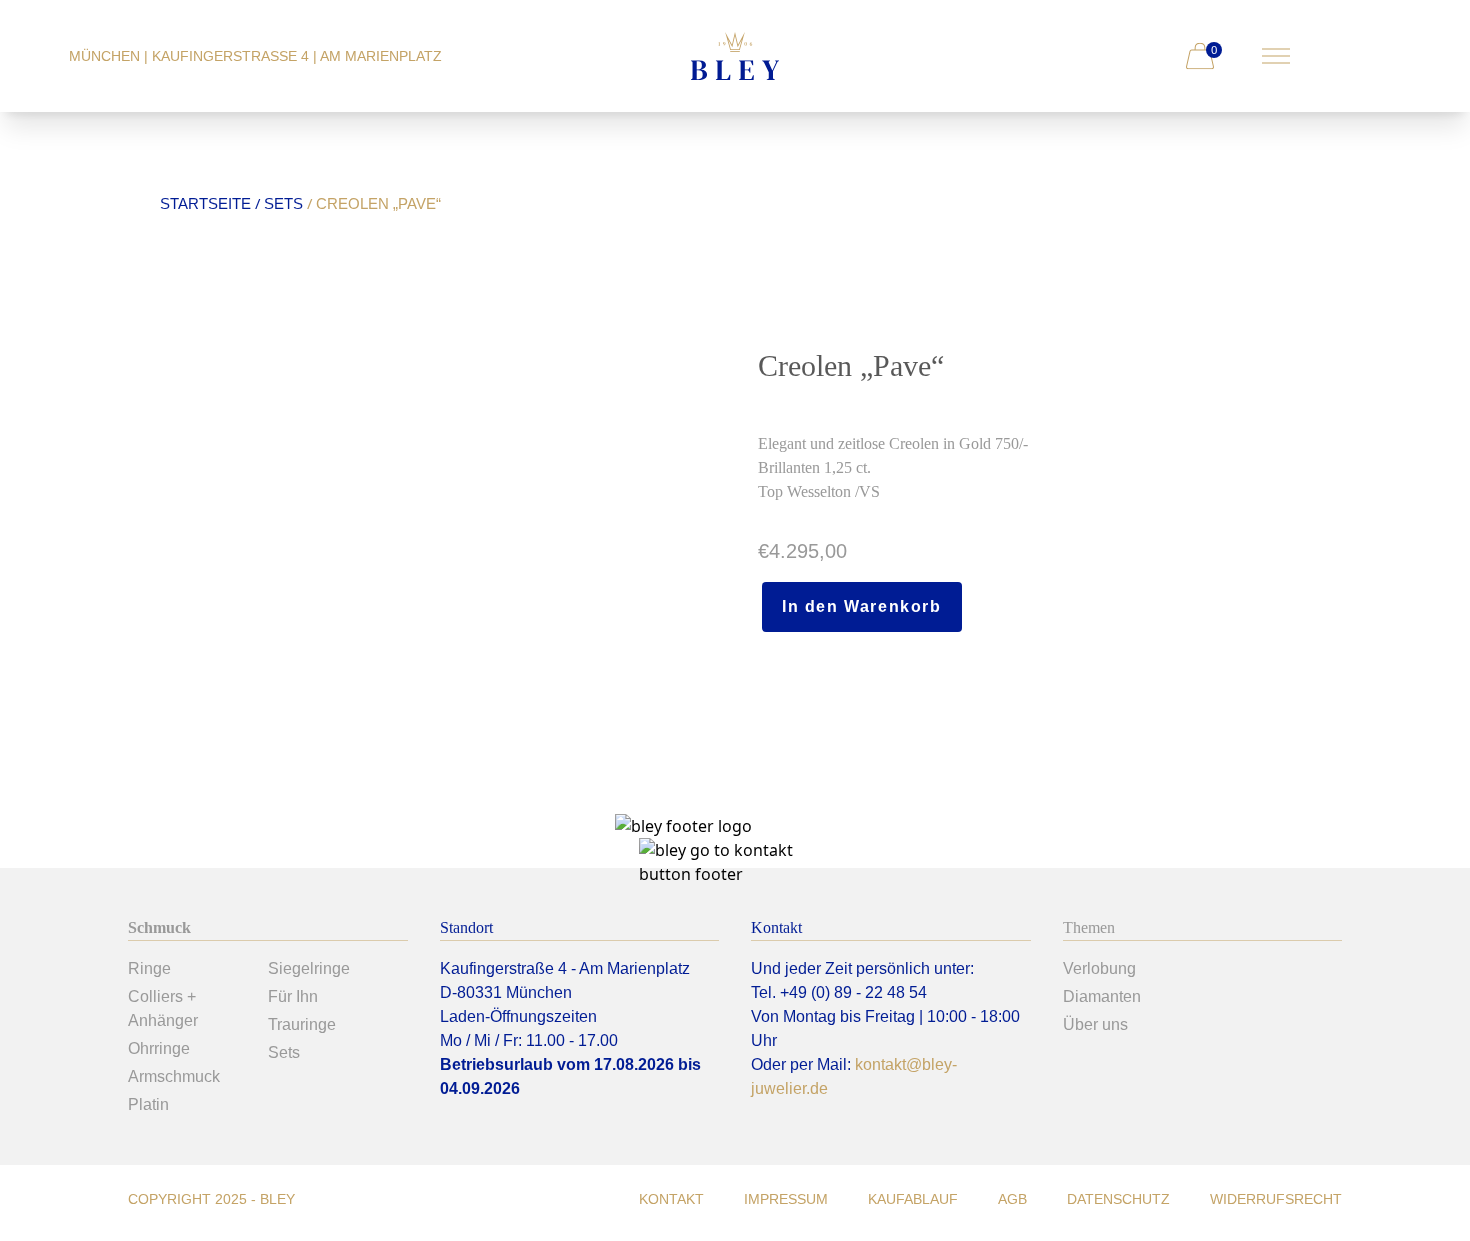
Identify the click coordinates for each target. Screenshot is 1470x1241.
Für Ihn (293, 996)
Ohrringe (159, 1048)
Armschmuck (174, 1076)
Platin (148, 1104)
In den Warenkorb (862, 606)
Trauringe (302, 1024)
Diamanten (1102, 996)
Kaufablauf (913, 1199)
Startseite (205, 204)
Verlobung (1099, 968)
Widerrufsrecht (1276, 1199)
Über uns (1095, 1024)
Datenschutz (1118, 1199)
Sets (283, 204)
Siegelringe (309, 968)
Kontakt (671, 1199)
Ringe (149, 968)
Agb (1012, 1199)
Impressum (786, 1199)
